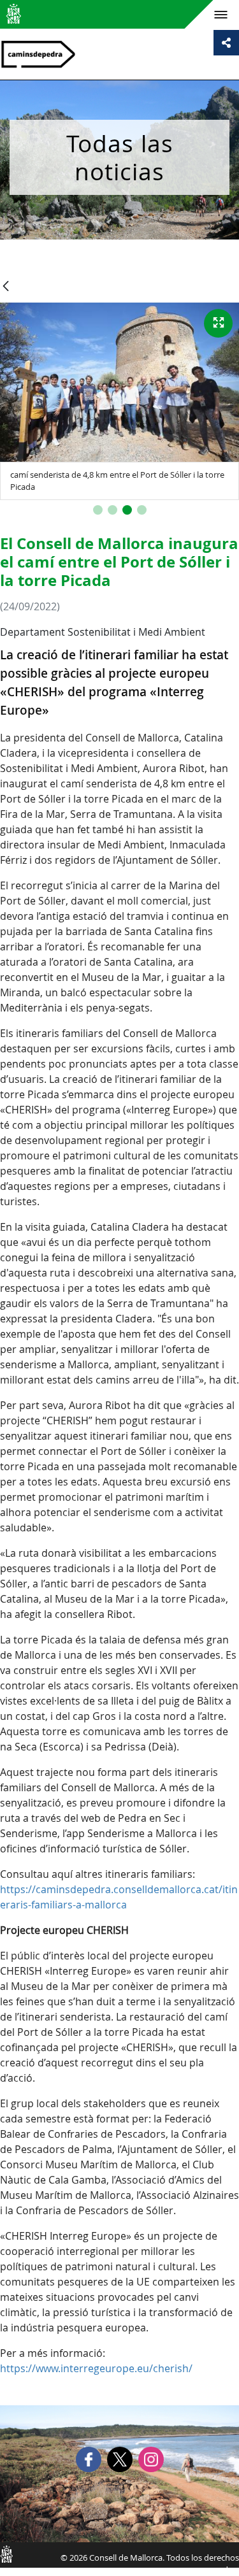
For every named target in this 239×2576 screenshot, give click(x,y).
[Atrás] (6, 287)
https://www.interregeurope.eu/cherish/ (96, 2368)
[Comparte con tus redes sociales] (226, 43)
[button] (98, 510)
